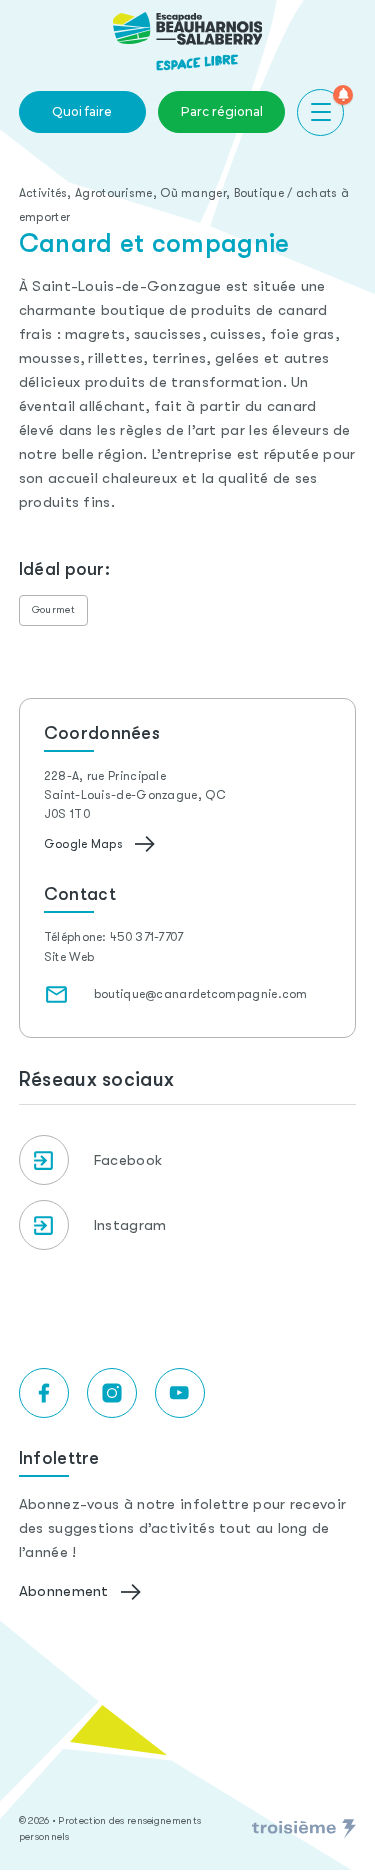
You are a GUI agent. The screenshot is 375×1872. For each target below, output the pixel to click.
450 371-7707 (147, 937)
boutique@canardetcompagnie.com (201, 994)
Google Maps (83, 844)
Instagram (130, 1225)
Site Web (69, 957)
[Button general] (320, 112)
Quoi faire (82, 111)
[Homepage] (188, 41)
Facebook (128, 1160)
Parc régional (222, 111)
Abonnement (64, 1591)
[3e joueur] (304, 1829)
